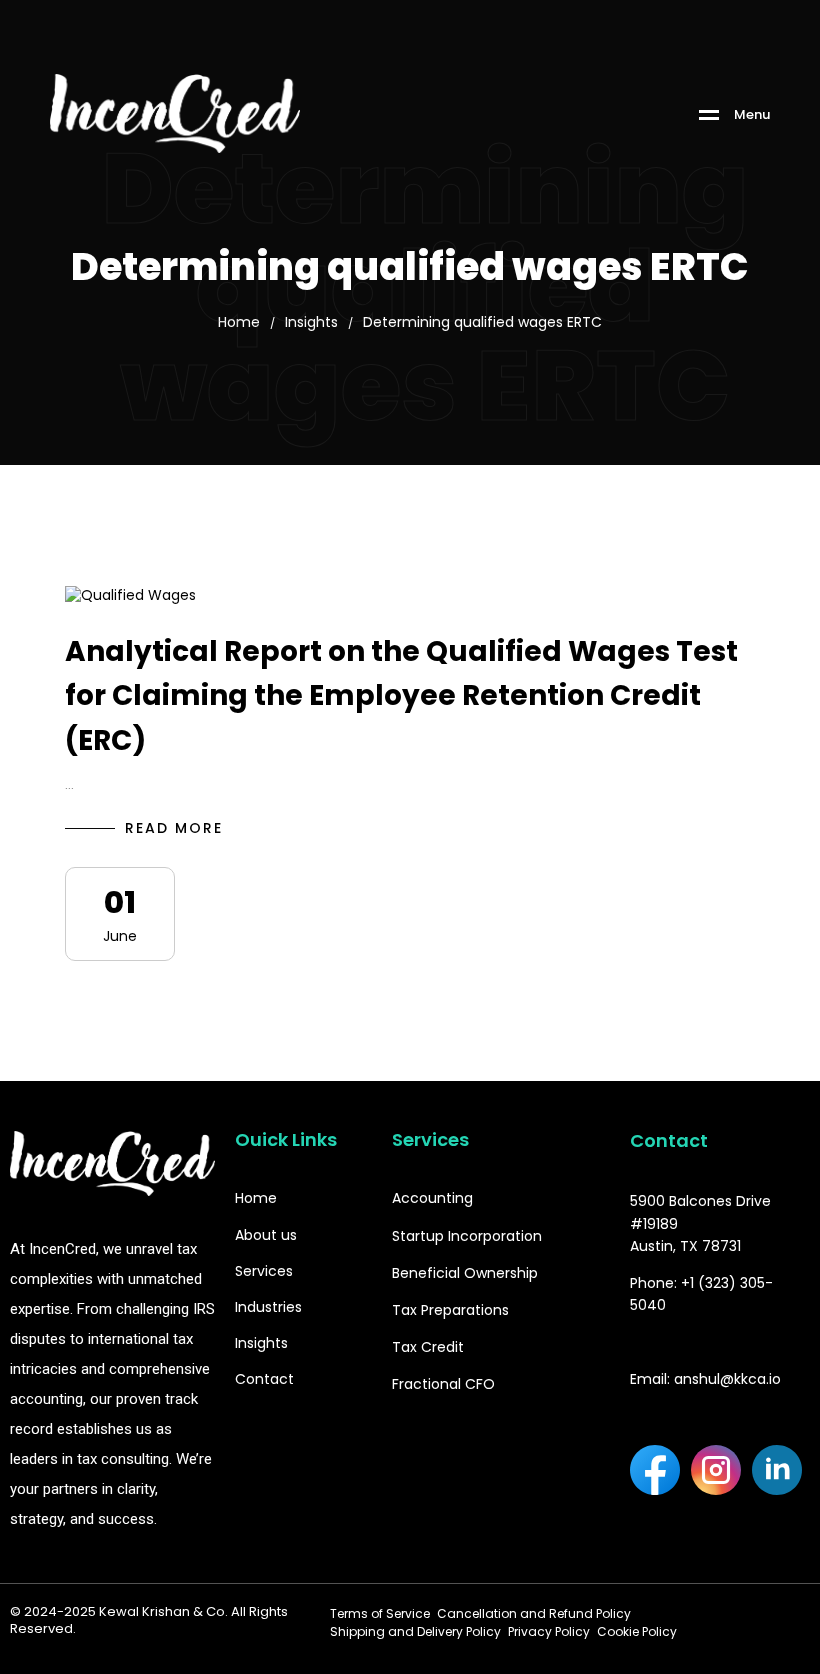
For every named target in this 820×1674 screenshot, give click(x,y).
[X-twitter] (655, 1524)
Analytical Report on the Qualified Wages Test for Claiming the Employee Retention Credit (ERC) (401, 696)
